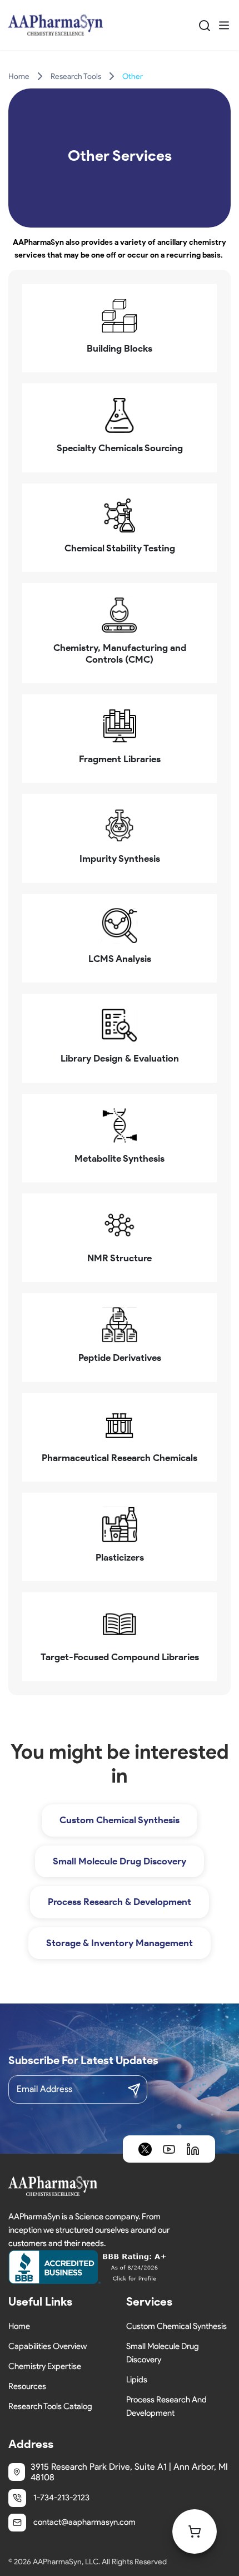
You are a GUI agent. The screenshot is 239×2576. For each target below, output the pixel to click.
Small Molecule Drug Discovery (120, 1861)
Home (19, 77)
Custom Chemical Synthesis (120, 1820)
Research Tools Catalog (50, 2406)
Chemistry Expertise (45, 2366)
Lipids (137, 2380)
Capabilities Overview (48, 2346)
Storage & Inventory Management (120, 1943)
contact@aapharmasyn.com (84, 2522)
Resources (27, 2386)
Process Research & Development (120, 1902)
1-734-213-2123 (61, 2498)
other (133, 77)
